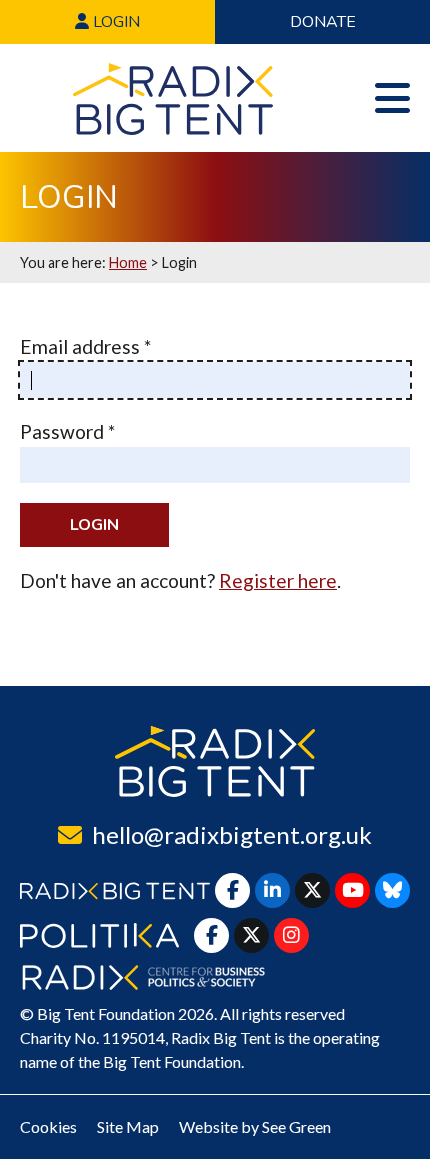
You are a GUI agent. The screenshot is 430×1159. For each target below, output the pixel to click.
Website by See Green (255, 1126)
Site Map (128, 1126)
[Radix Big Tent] (215, 761)
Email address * (85, 346)
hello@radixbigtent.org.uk (232, 834)
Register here (278, 580)
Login (114, 22)
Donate (323, 22)
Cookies (48, 1126)
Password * (67, 431)
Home (128, 262)
